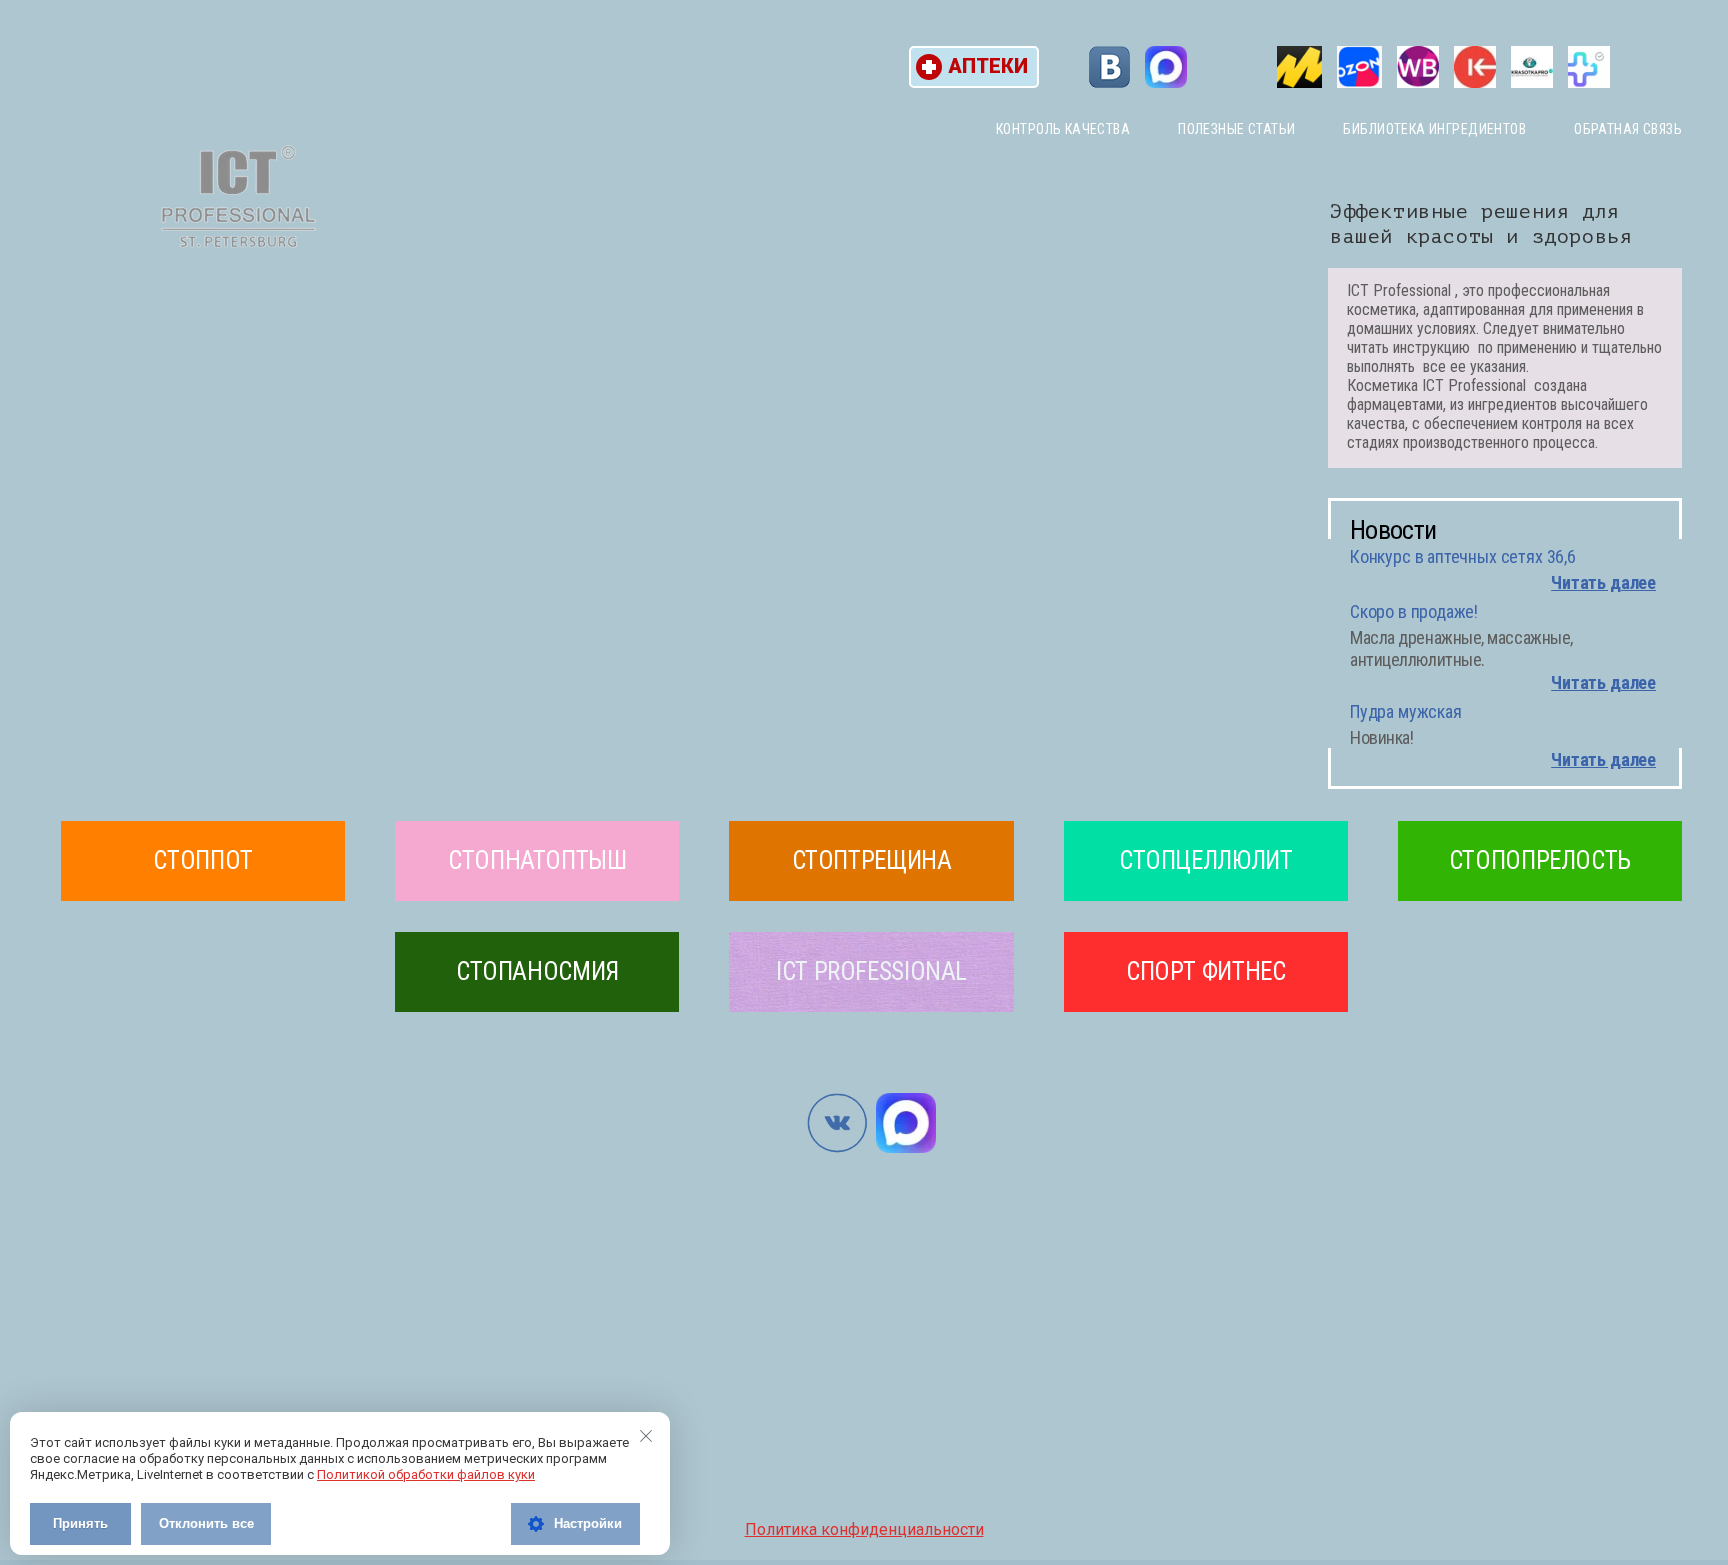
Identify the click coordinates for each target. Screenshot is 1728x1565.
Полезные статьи (1236, 129)
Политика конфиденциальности (864, 1529)
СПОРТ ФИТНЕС (1206, 971)
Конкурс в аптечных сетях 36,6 (1463, 556)
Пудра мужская (1406, 711)
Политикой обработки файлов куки (426, 1474)
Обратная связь (1628, 129)
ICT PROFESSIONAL (871, 971)
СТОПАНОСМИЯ (537, 971)
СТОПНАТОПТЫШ (537, 860)
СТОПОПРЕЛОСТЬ (1540, 860)
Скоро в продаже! (1414, 611)
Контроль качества (1063, 129)
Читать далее (1603, 582)
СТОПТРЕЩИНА (872, 860)
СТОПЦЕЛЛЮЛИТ (1206, 860)
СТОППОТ (202, 860)
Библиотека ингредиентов (1434, 129)
